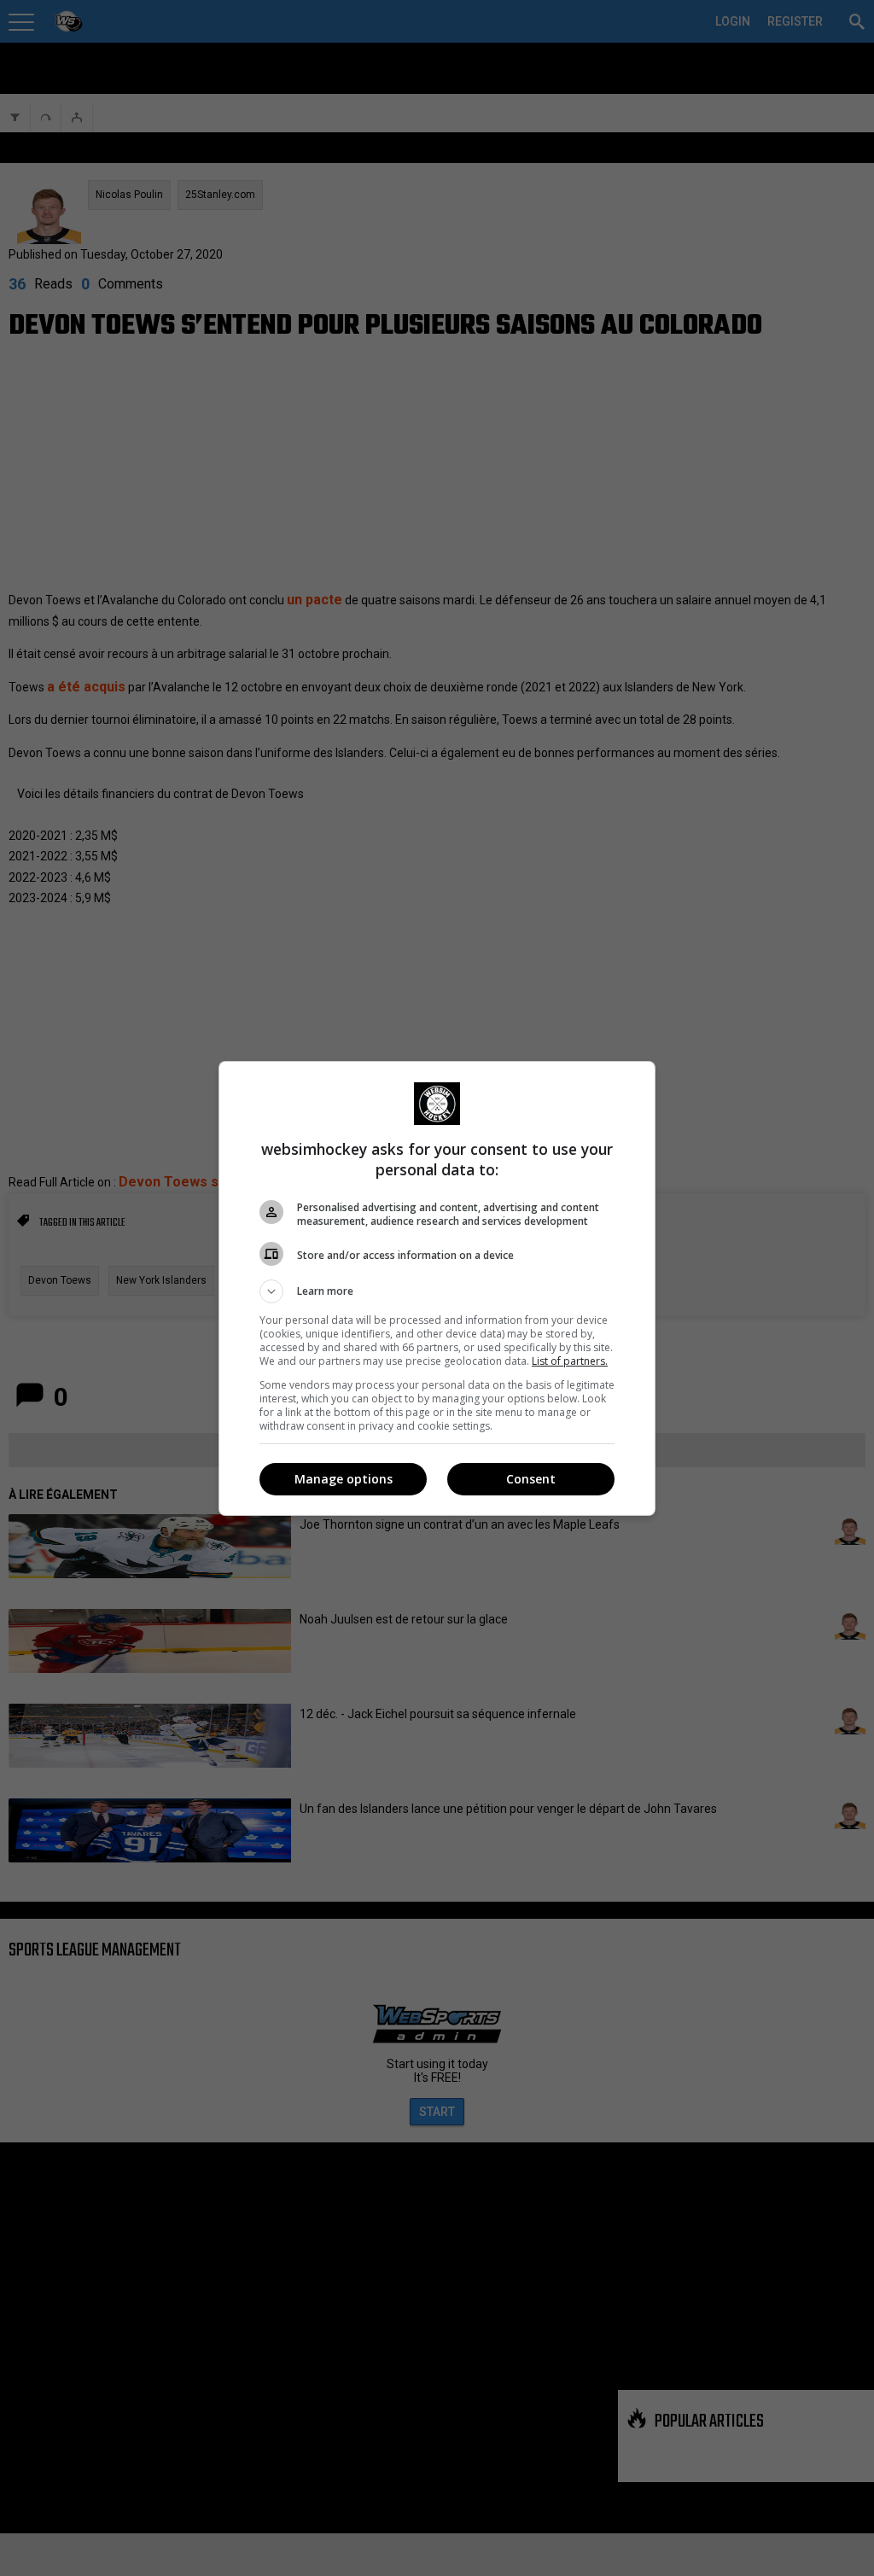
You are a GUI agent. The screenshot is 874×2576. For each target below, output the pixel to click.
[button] (437, 1291)
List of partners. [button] (570, 1361)
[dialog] (437, 1288)
